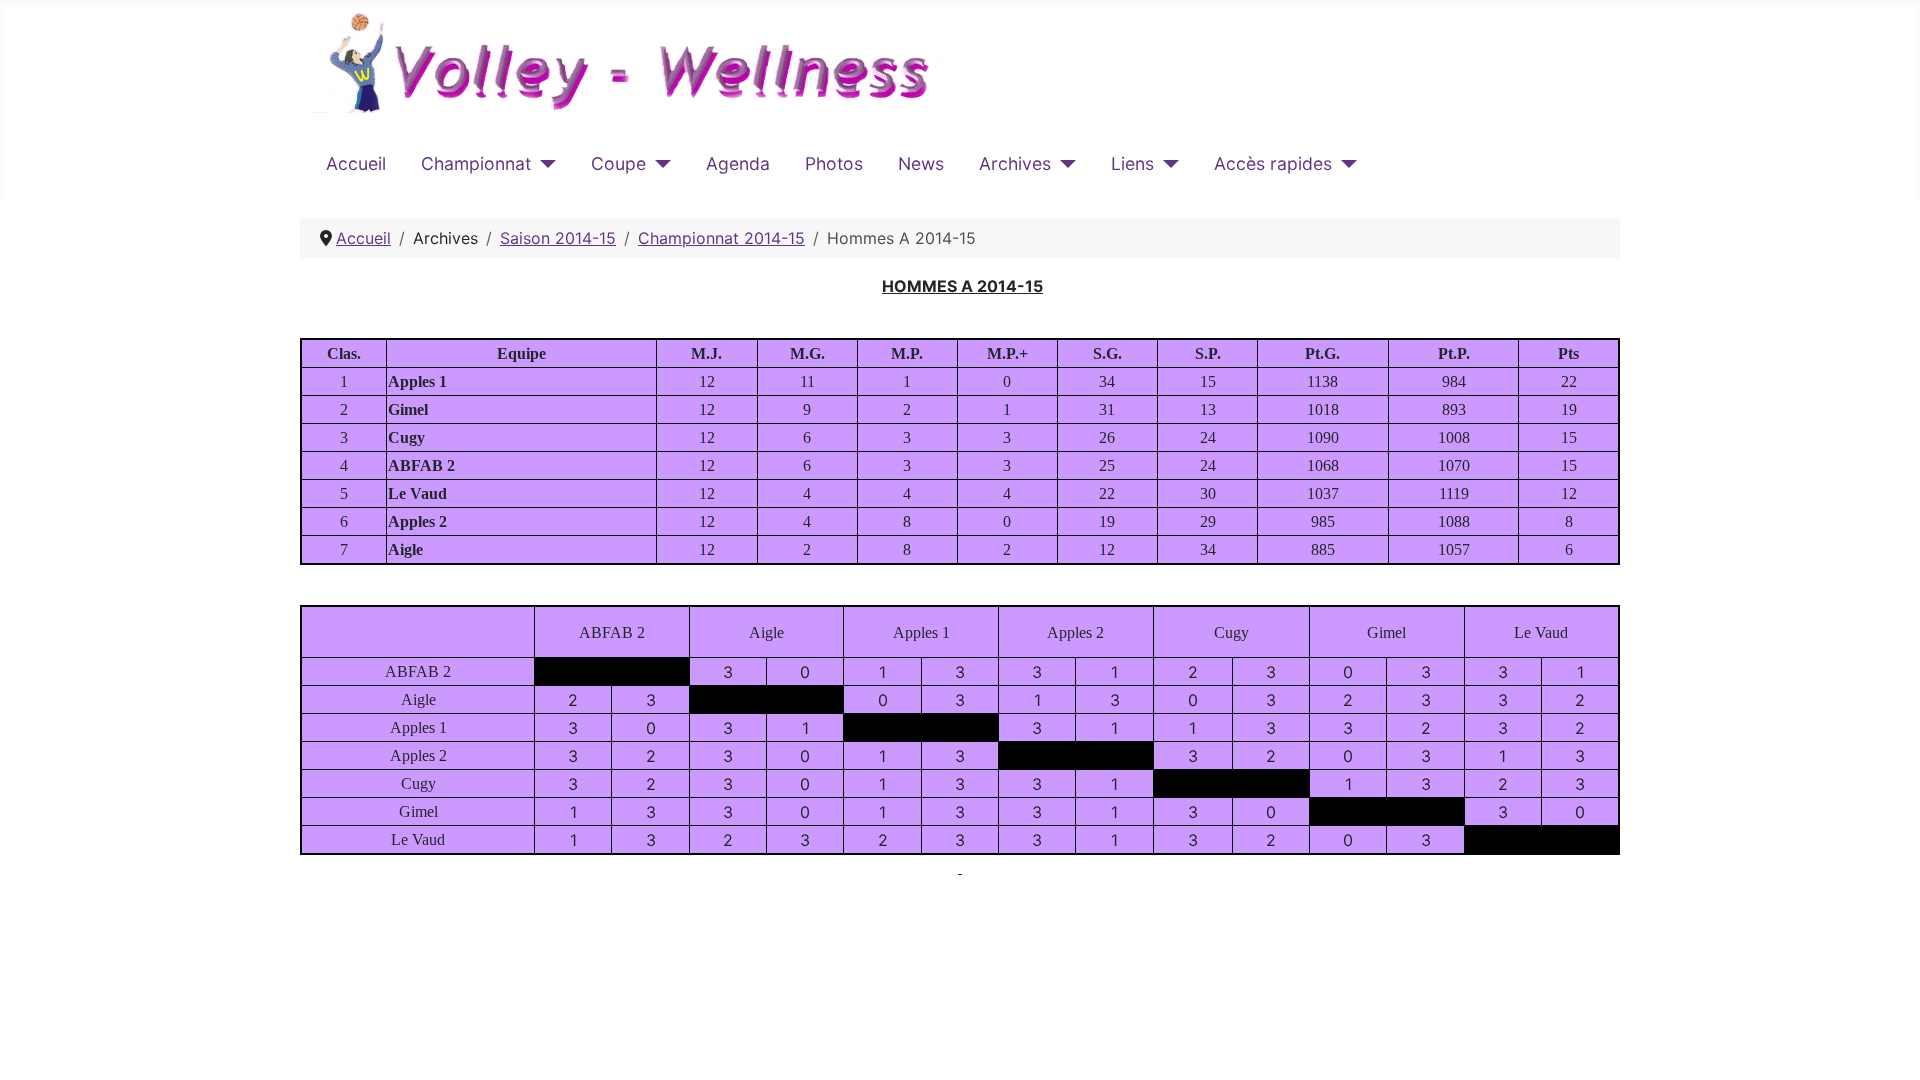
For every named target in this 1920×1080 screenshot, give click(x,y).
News (921, 163)
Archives (1015, 163)
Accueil (356, 163)
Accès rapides (1273, 163)
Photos (834, 163)
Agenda (738, 163)
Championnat (476, 163)
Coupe (618, 163)
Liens (1132, 163)
